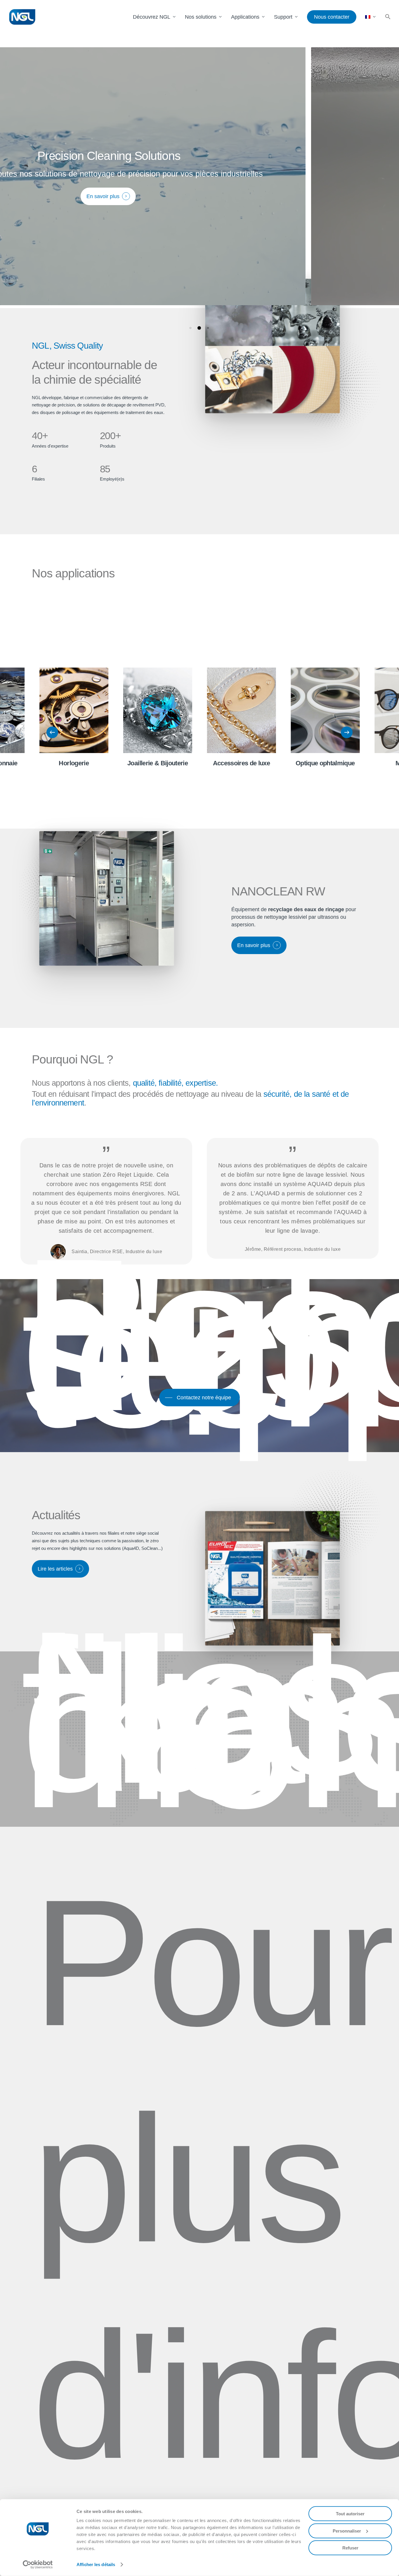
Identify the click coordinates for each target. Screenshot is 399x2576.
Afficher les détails (96, 2564)
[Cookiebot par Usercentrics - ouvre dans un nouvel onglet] (38, 2565)
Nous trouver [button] (194, 1771)
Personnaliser (347, 2531)
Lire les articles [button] (55, 1569)
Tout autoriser (350, 2514)
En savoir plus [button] (296, 196)
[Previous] (52, 732)
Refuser (350, 2548)
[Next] (347, 732)
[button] (388, 17)
